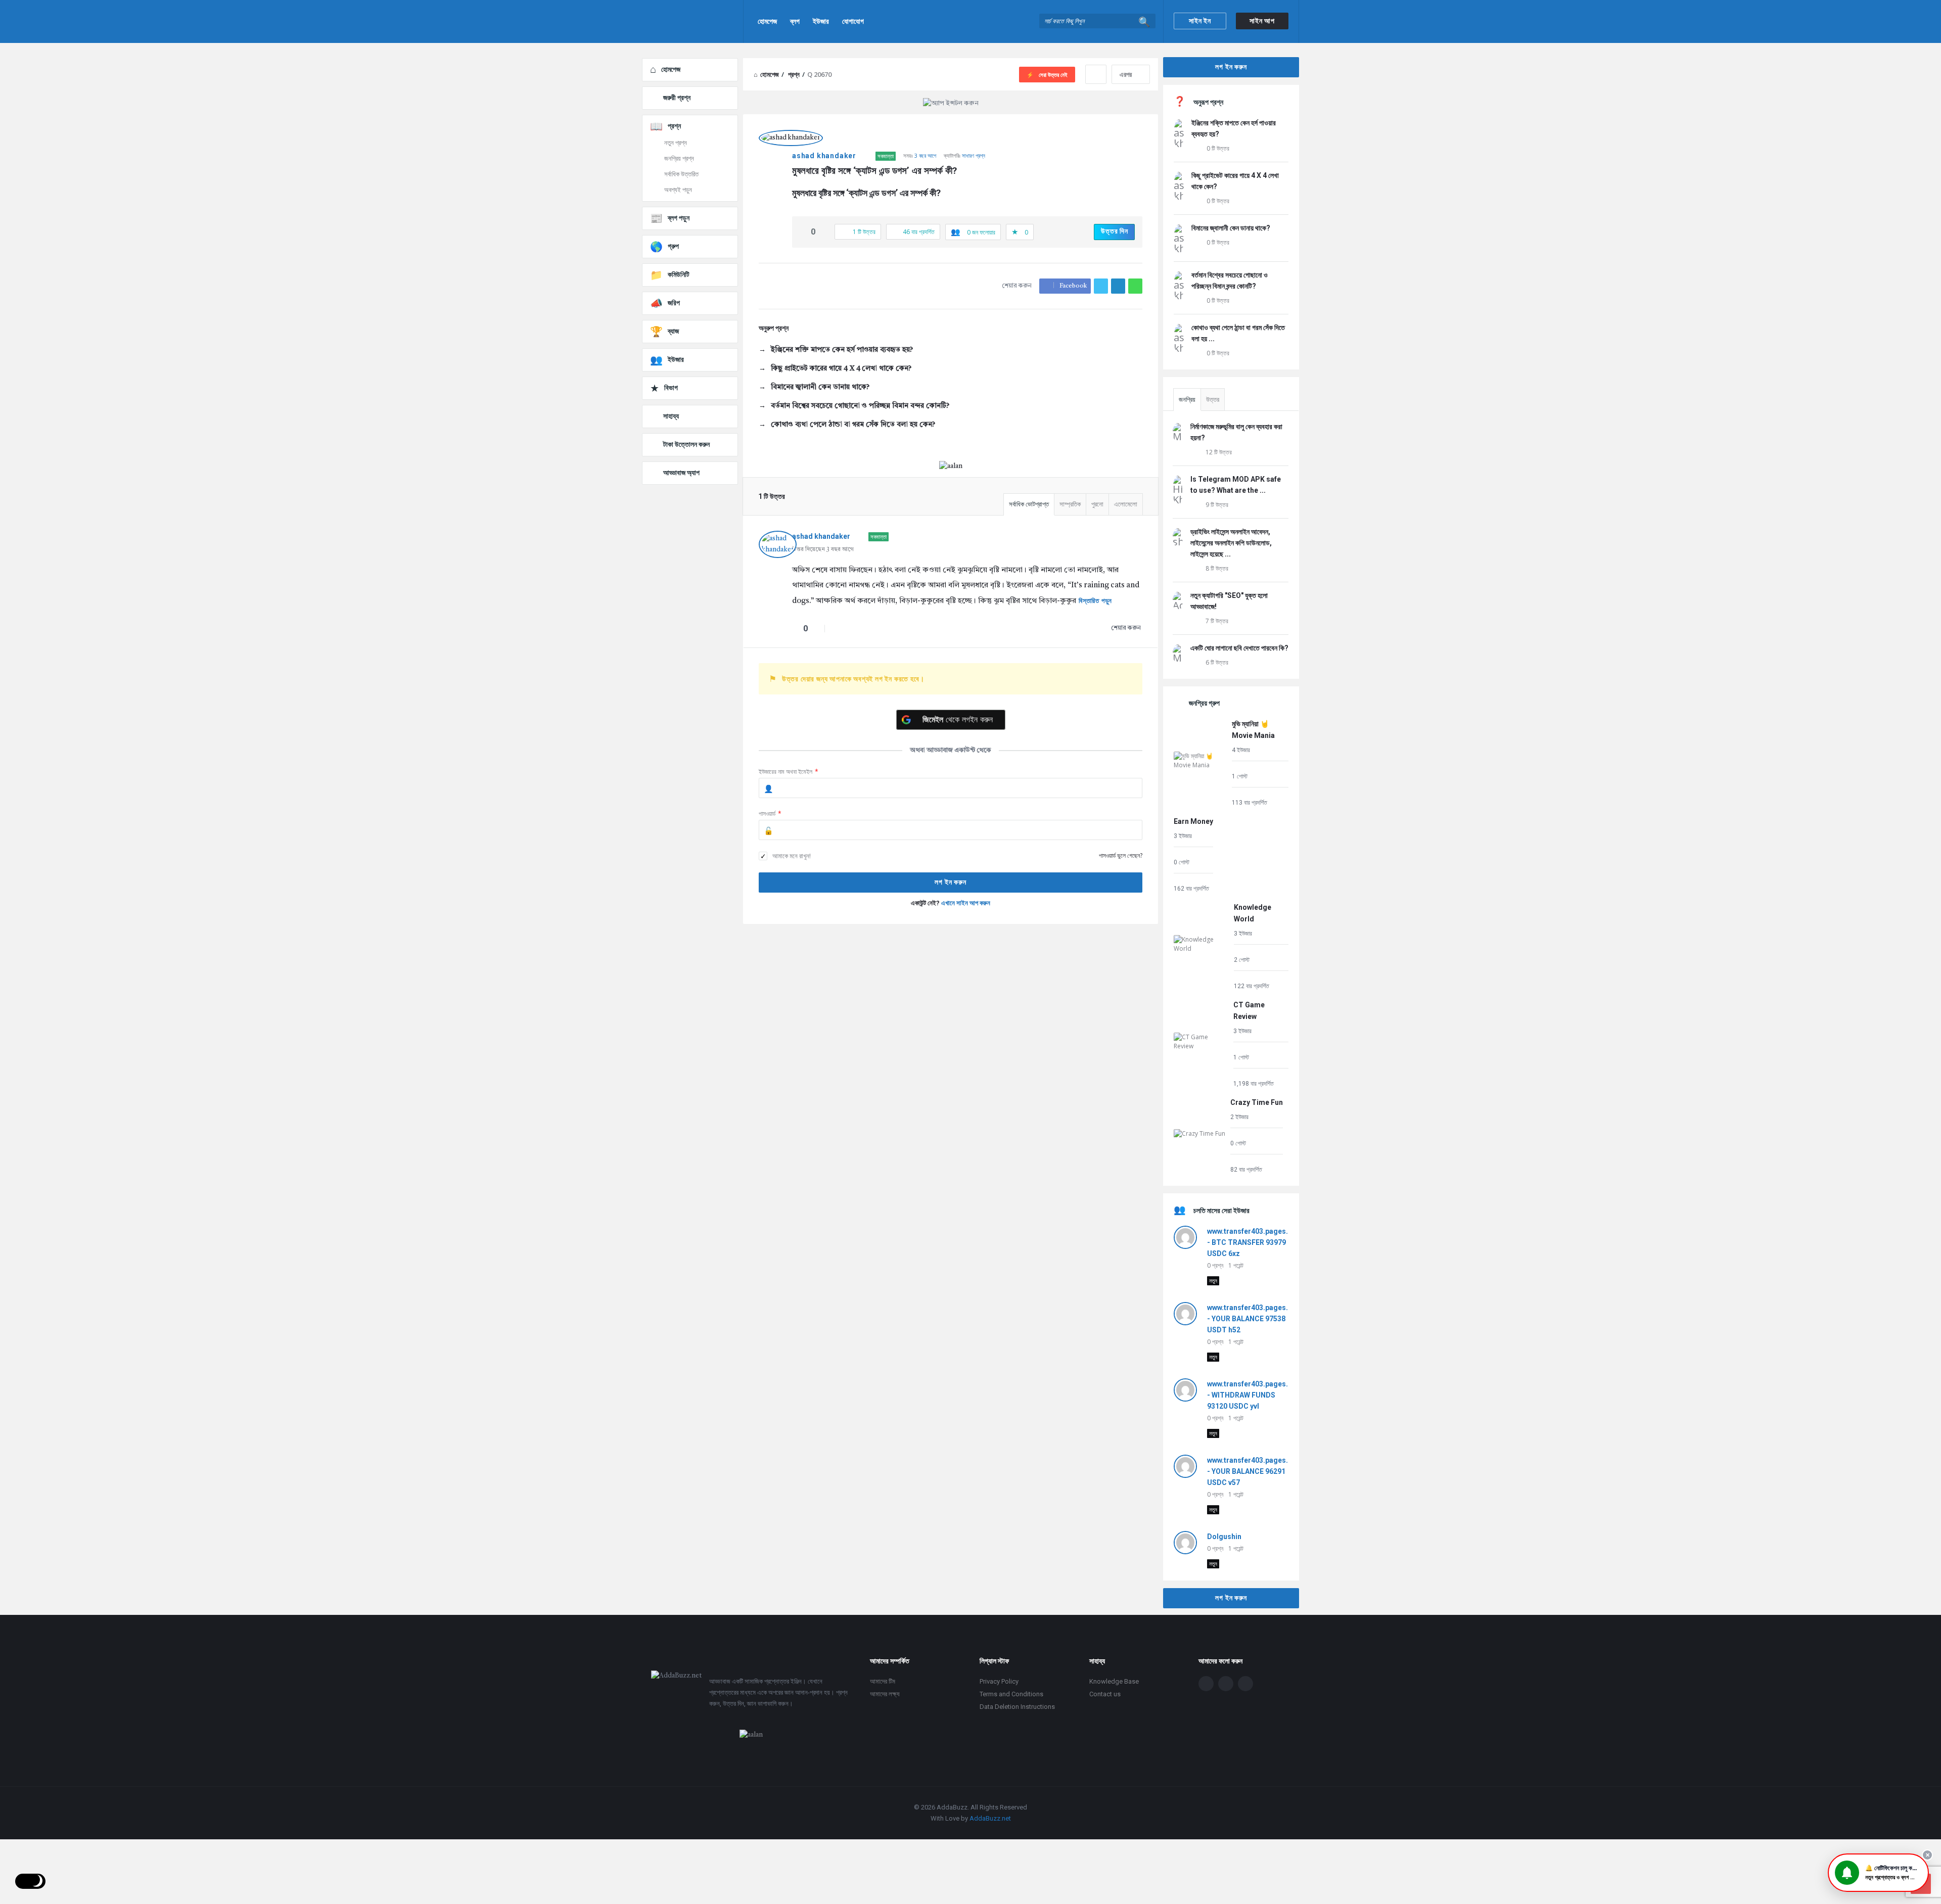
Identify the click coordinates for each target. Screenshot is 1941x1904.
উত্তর (1213, 400)
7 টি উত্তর (1217, 621)
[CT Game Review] (1201, 1043)
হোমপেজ (767, 21)
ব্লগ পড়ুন (679, 218)
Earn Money (1193, 821)
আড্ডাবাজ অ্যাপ (681, 473)
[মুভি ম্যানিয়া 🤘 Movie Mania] (1200, 762)
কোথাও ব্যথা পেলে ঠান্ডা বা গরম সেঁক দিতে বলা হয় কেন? (853, 425)
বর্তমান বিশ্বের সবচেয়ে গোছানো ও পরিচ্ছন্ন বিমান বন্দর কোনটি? (860, 406)
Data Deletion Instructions (1017, 1707)
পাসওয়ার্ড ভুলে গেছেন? (1121, 855)
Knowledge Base (1114, 1681)
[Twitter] (1226, 1684)
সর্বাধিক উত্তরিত (681, 174)
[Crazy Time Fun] (1199, 1135)
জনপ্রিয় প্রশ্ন (679, 158)
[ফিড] (1245, 1684)
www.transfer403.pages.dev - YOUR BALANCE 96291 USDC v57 (1254, 1471)
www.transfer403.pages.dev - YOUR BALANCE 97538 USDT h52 (1254, 1319)
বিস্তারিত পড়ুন (1095, 601)
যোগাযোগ (853, 21)
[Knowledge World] (1201, 946)
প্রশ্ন (674, 126)
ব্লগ (795, 21)
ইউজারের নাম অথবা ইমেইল (789, 772)
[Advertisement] (951, 1015)
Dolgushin (1224, 1537)
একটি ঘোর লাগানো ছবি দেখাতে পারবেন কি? (1239, 648)
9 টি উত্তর (1217, 505)
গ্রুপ (673, 246)
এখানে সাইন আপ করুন (966, 903)
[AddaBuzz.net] (693, 21)
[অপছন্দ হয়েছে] (824, 232)
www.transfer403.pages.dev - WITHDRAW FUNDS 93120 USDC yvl (1254, 1395)
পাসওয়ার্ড (770, 814)
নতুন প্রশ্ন (676, 143)
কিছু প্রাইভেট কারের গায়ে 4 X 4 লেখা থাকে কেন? (841, 368)
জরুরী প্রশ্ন (677, 98)
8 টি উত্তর (1217, 568)
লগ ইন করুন (1231, 67)
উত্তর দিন (1115, 231)
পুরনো (1097, 504)
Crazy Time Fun (1257, 1102)
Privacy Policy (999, 1681)
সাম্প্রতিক (1070, 504)
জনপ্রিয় (1187, 400)
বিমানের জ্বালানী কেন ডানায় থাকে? (820, 387)
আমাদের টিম (883, 1681)
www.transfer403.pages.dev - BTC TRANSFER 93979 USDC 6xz (1254, 1242)
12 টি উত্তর (1219, 452)
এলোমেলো (1126, 504)
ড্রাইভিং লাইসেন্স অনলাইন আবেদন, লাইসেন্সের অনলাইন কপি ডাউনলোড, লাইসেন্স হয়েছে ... (1231, 543)
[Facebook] (1206, 1684)
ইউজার (821, 21)
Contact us (1105, 1694)
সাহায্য (671, 416)
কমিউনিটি (679, 274)
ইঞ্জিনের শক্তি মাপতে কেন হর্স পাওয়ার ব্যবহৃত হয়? (842, 350)
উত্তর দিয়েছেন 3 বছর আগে (823, 550)
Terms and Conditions (1011, 1694)
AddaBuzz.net (990, 1818)
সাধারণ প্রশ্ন (974, 155)
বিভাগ (671, 388)
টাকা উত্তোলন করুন (686, 444)
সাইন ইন (1200, 21)
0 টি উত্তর (1218, 148)
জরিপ (674, 303)
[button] (1878, 1873)
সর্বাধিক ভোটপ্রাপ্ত (1029, 504)
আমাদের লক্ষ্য (885, 1694)
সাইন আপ (1262, 21)
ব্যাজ (673, 331)
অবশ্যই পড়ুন (678, 190)
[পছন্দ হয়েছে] (803, 232)
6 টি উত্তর (1217, 662)
